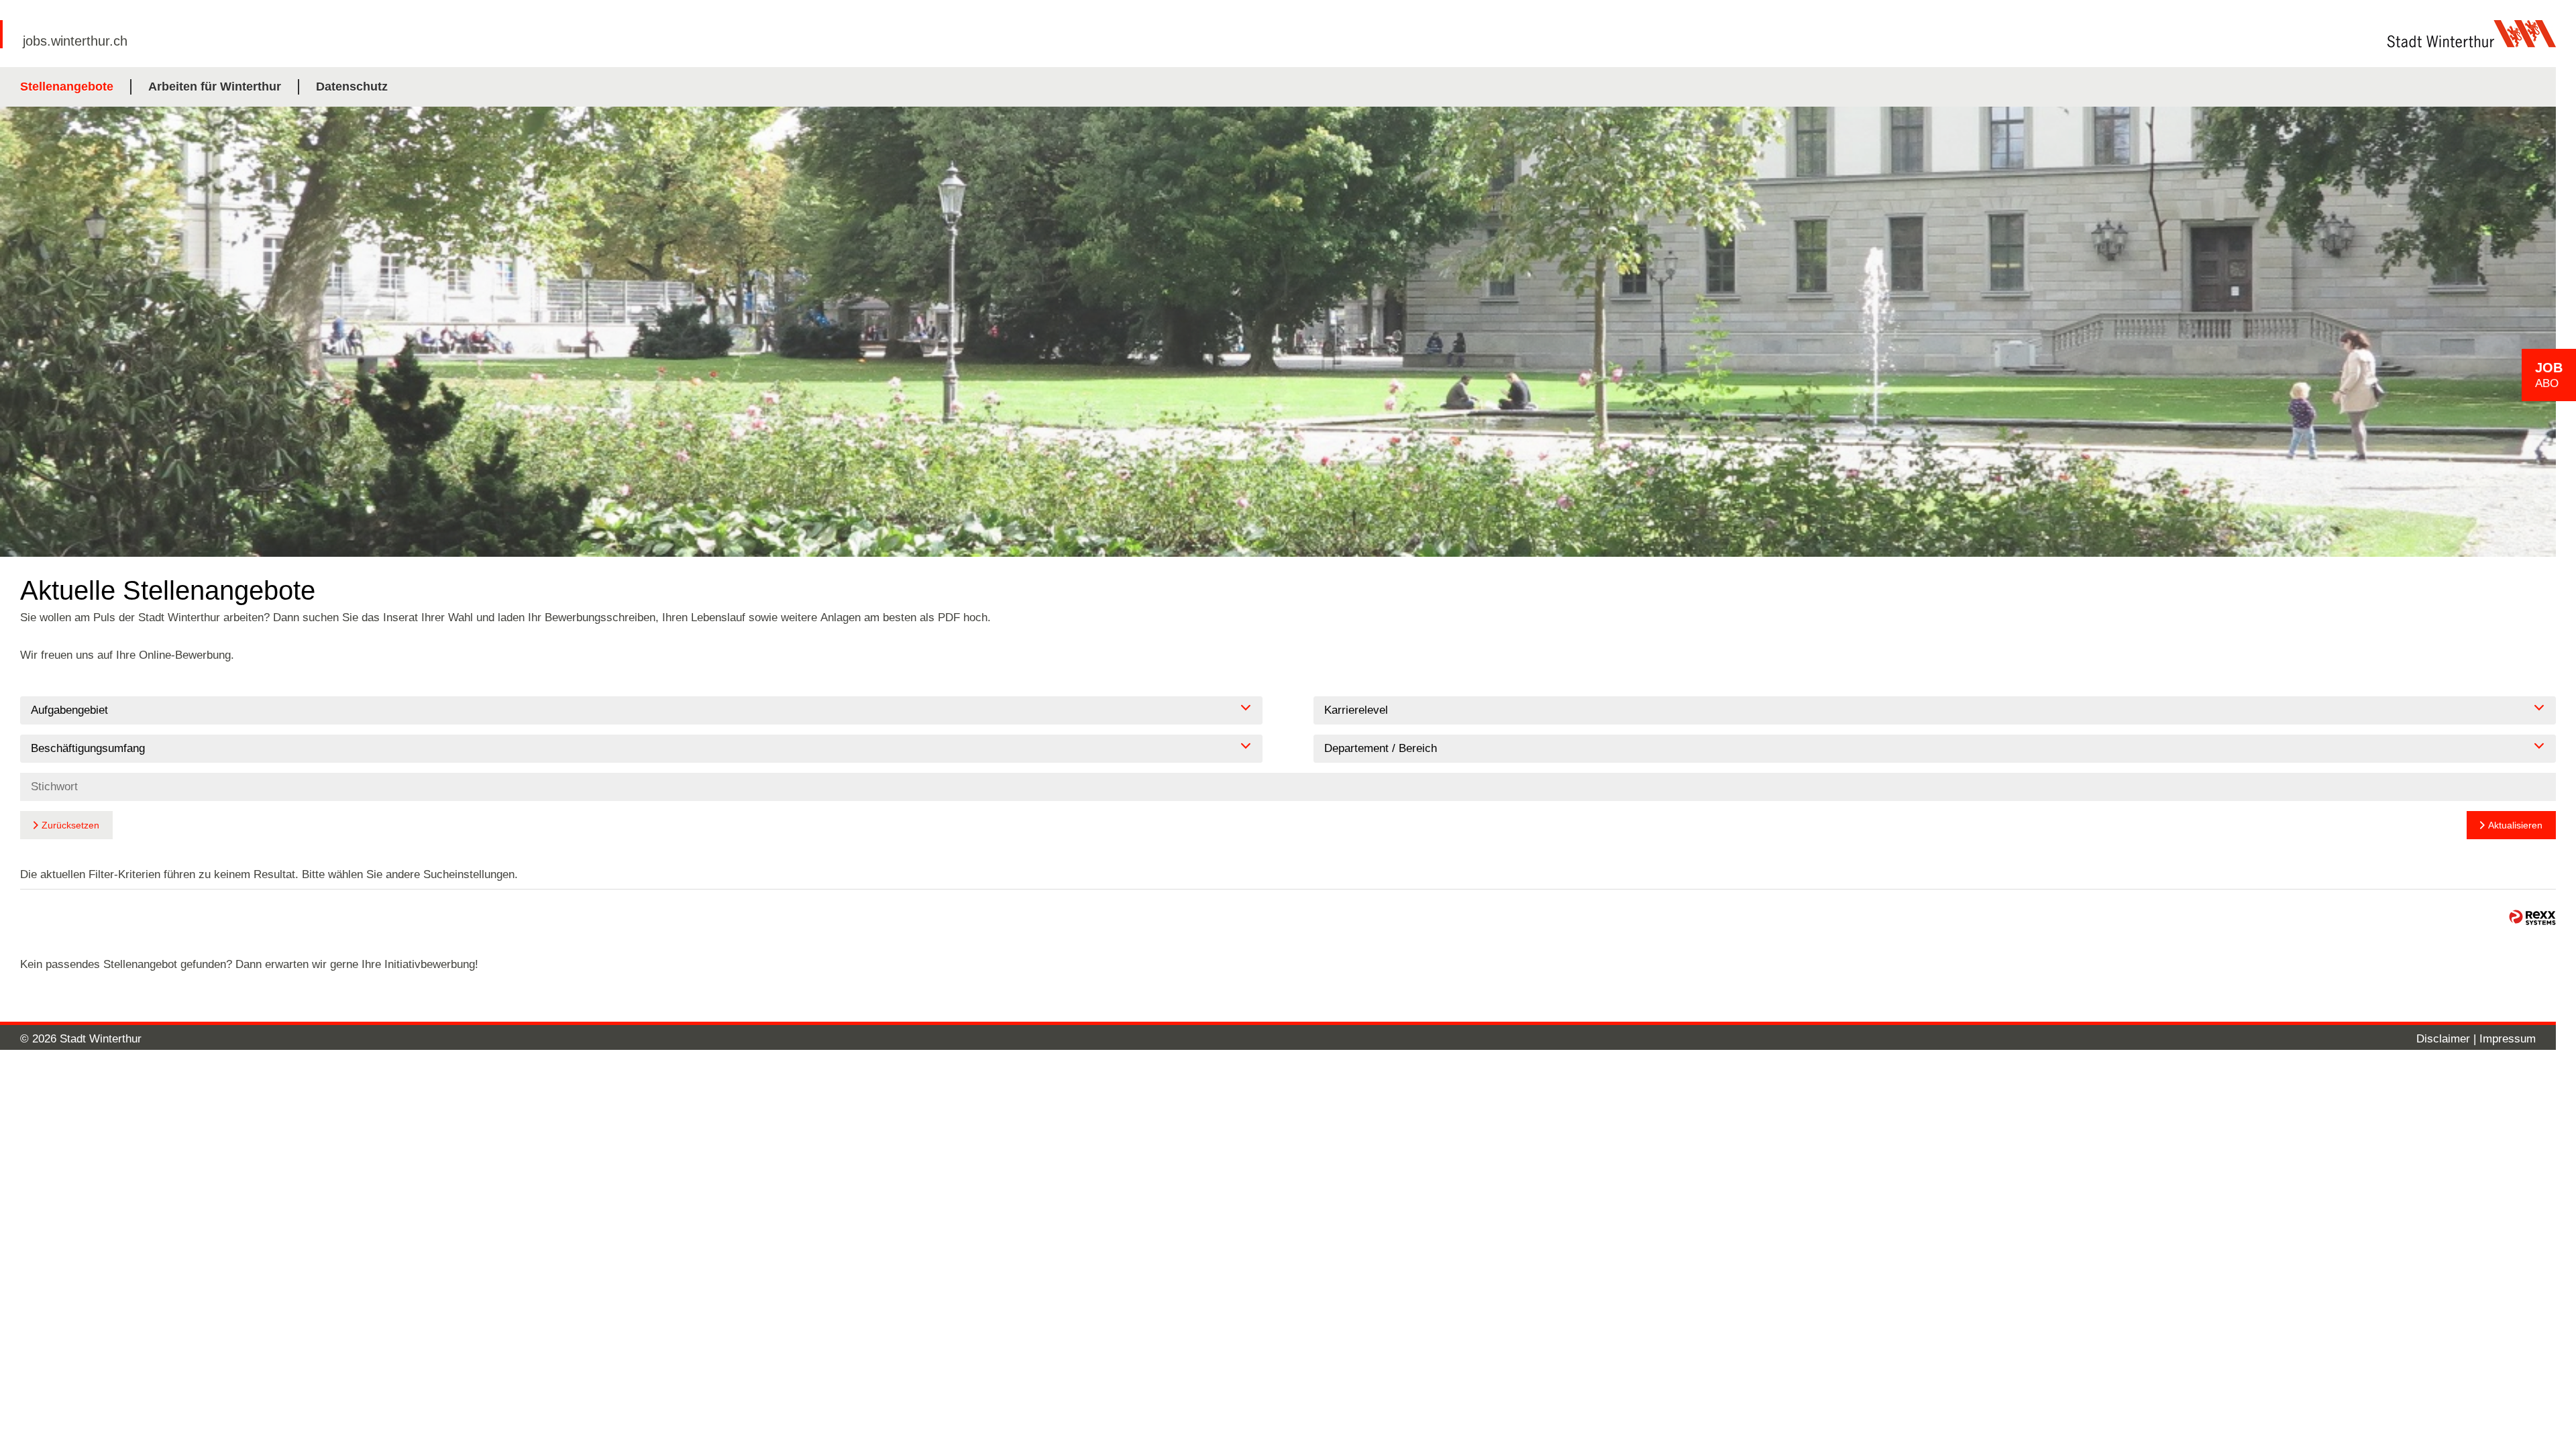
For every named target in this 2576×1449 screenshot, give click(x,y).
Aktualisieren (2515, 825)
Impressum (2508, 1039)
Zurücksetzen (70, 825)
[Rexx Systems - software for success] (2532, 917)
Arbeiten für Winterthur (215, 87)
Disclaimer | (2448, 1039)
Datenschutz (352, 87)
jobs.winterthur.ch (75, 41)
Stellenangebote (67, 87)
